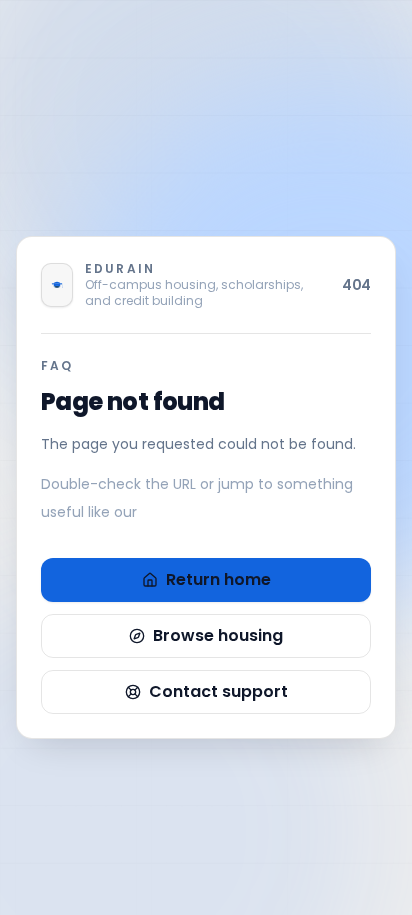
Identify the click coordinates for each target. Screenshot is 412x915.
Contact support (218, 691)
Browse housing (218, 635)
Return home (218, 579)
